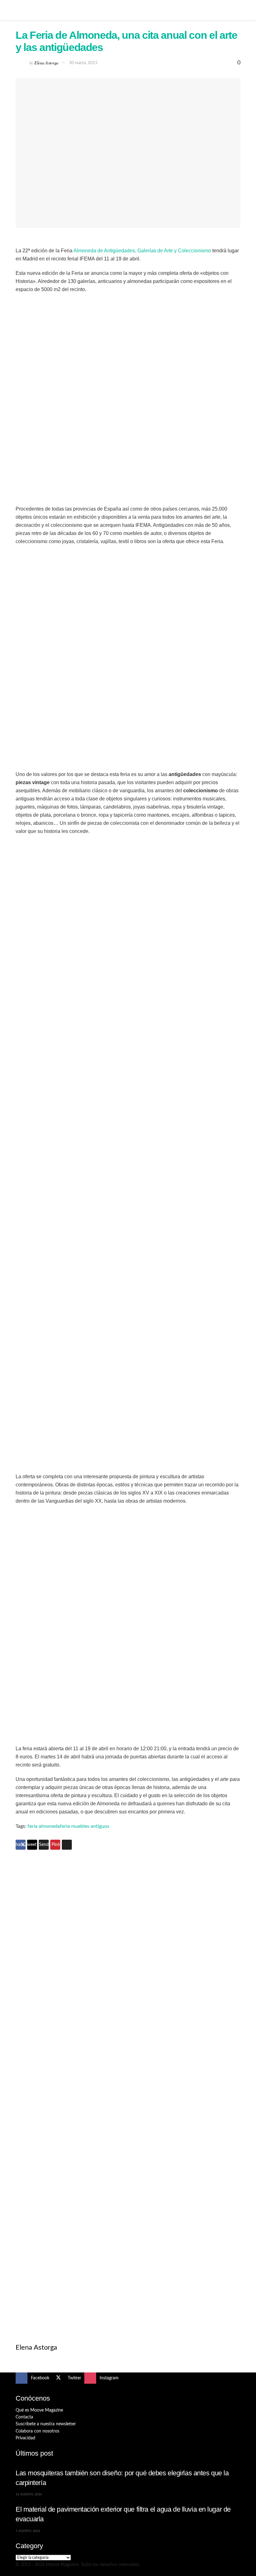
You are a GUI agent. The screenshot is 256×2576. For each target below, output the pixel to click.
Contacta (24, 2417)
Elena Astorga (46, 62)
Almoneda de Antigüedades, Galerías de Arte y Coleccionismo (142, 251)
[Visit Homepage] (128, 10)
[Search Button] (238, 10)
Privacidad (25, 2438)
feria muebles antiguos (85, 1826)
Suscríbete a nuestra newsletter (46, 2424)
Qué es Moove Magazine (39, 2410)
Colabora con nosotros (37, 2431)
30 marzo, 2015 (83, 63)
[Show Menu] (18, 10)
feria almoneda (44, 1826)
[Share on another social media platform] (67, 1845)
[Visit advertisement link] (128, 1973)
